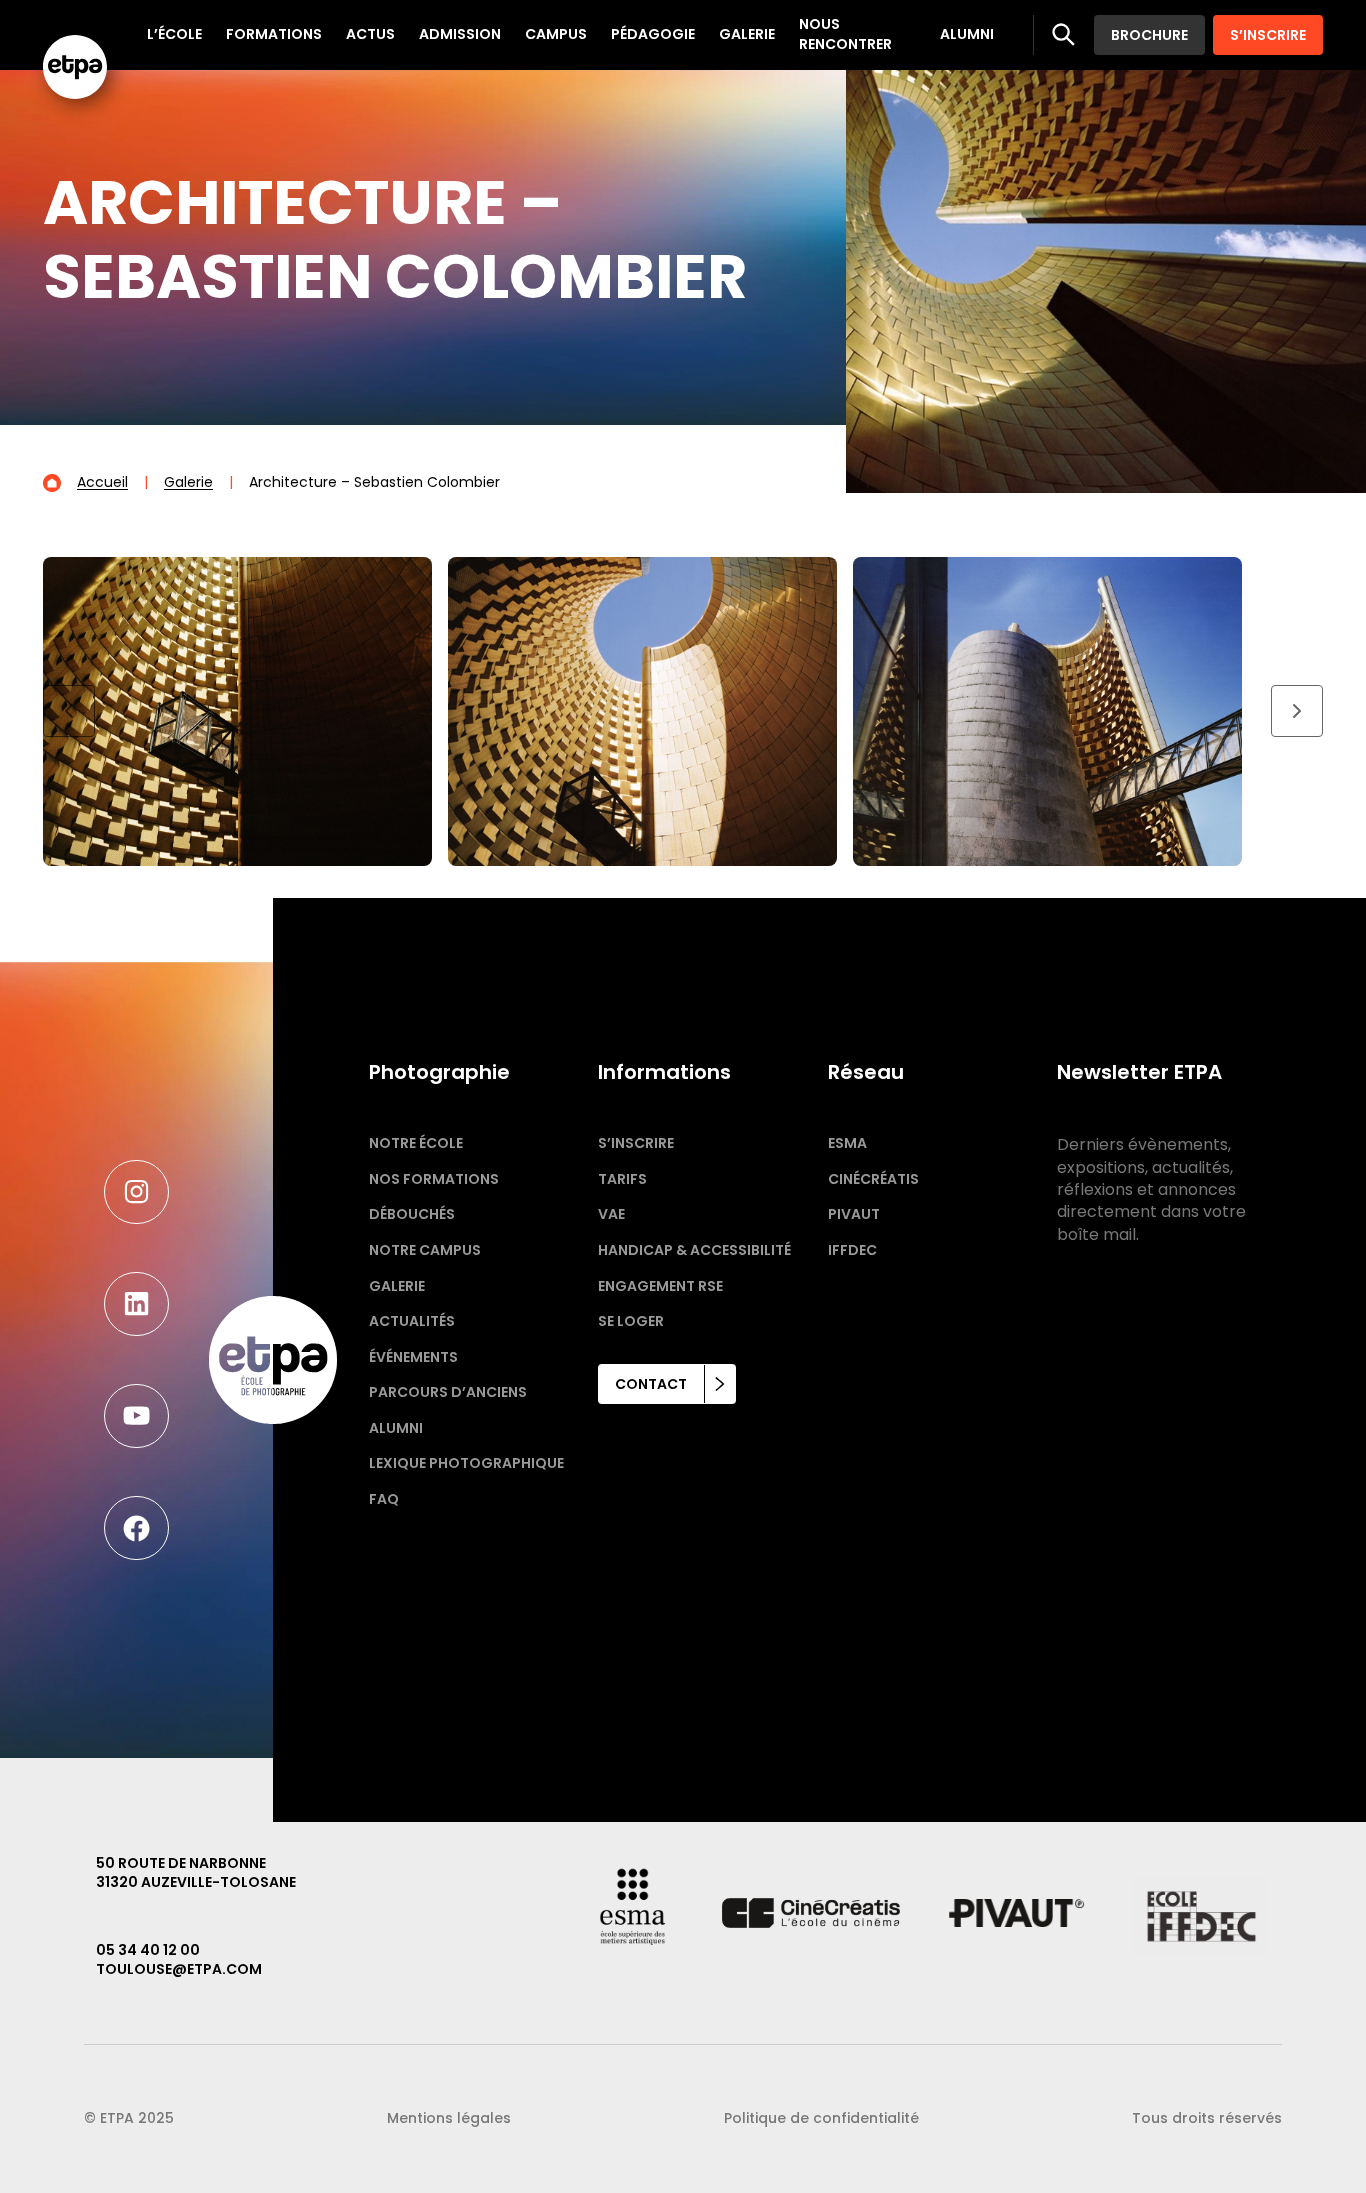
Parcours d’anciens (448, 1392)
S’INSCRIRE (1268, 35)
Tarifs (622, 1179)
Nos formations (434, 1179)
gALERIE (397, 1286)
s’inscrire (636, 1143)
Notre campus (425, 1250)
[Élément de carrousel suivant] (1297, 711)
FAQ (384, 1499)
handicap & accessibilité (694, 1250)
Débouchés (412, 1214)
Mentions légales (449, 2118)
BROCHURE (1149, 35)
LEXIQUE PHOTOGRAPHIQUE (466, 1463)
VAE (611, 1214)
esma (847, 1143)
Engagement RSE (660, 1286)
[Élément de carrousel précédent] (69, 711)
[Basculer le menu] (1064, 35)
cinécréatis (873, 1179)
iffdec (852, 1250)
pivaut (854, 1214)
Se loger (631, 1321)
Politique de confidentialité (821, 2118)
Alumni (396, 1428)
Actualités (412, 1321)
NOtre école (416, 1143)
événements (413, 1357)
